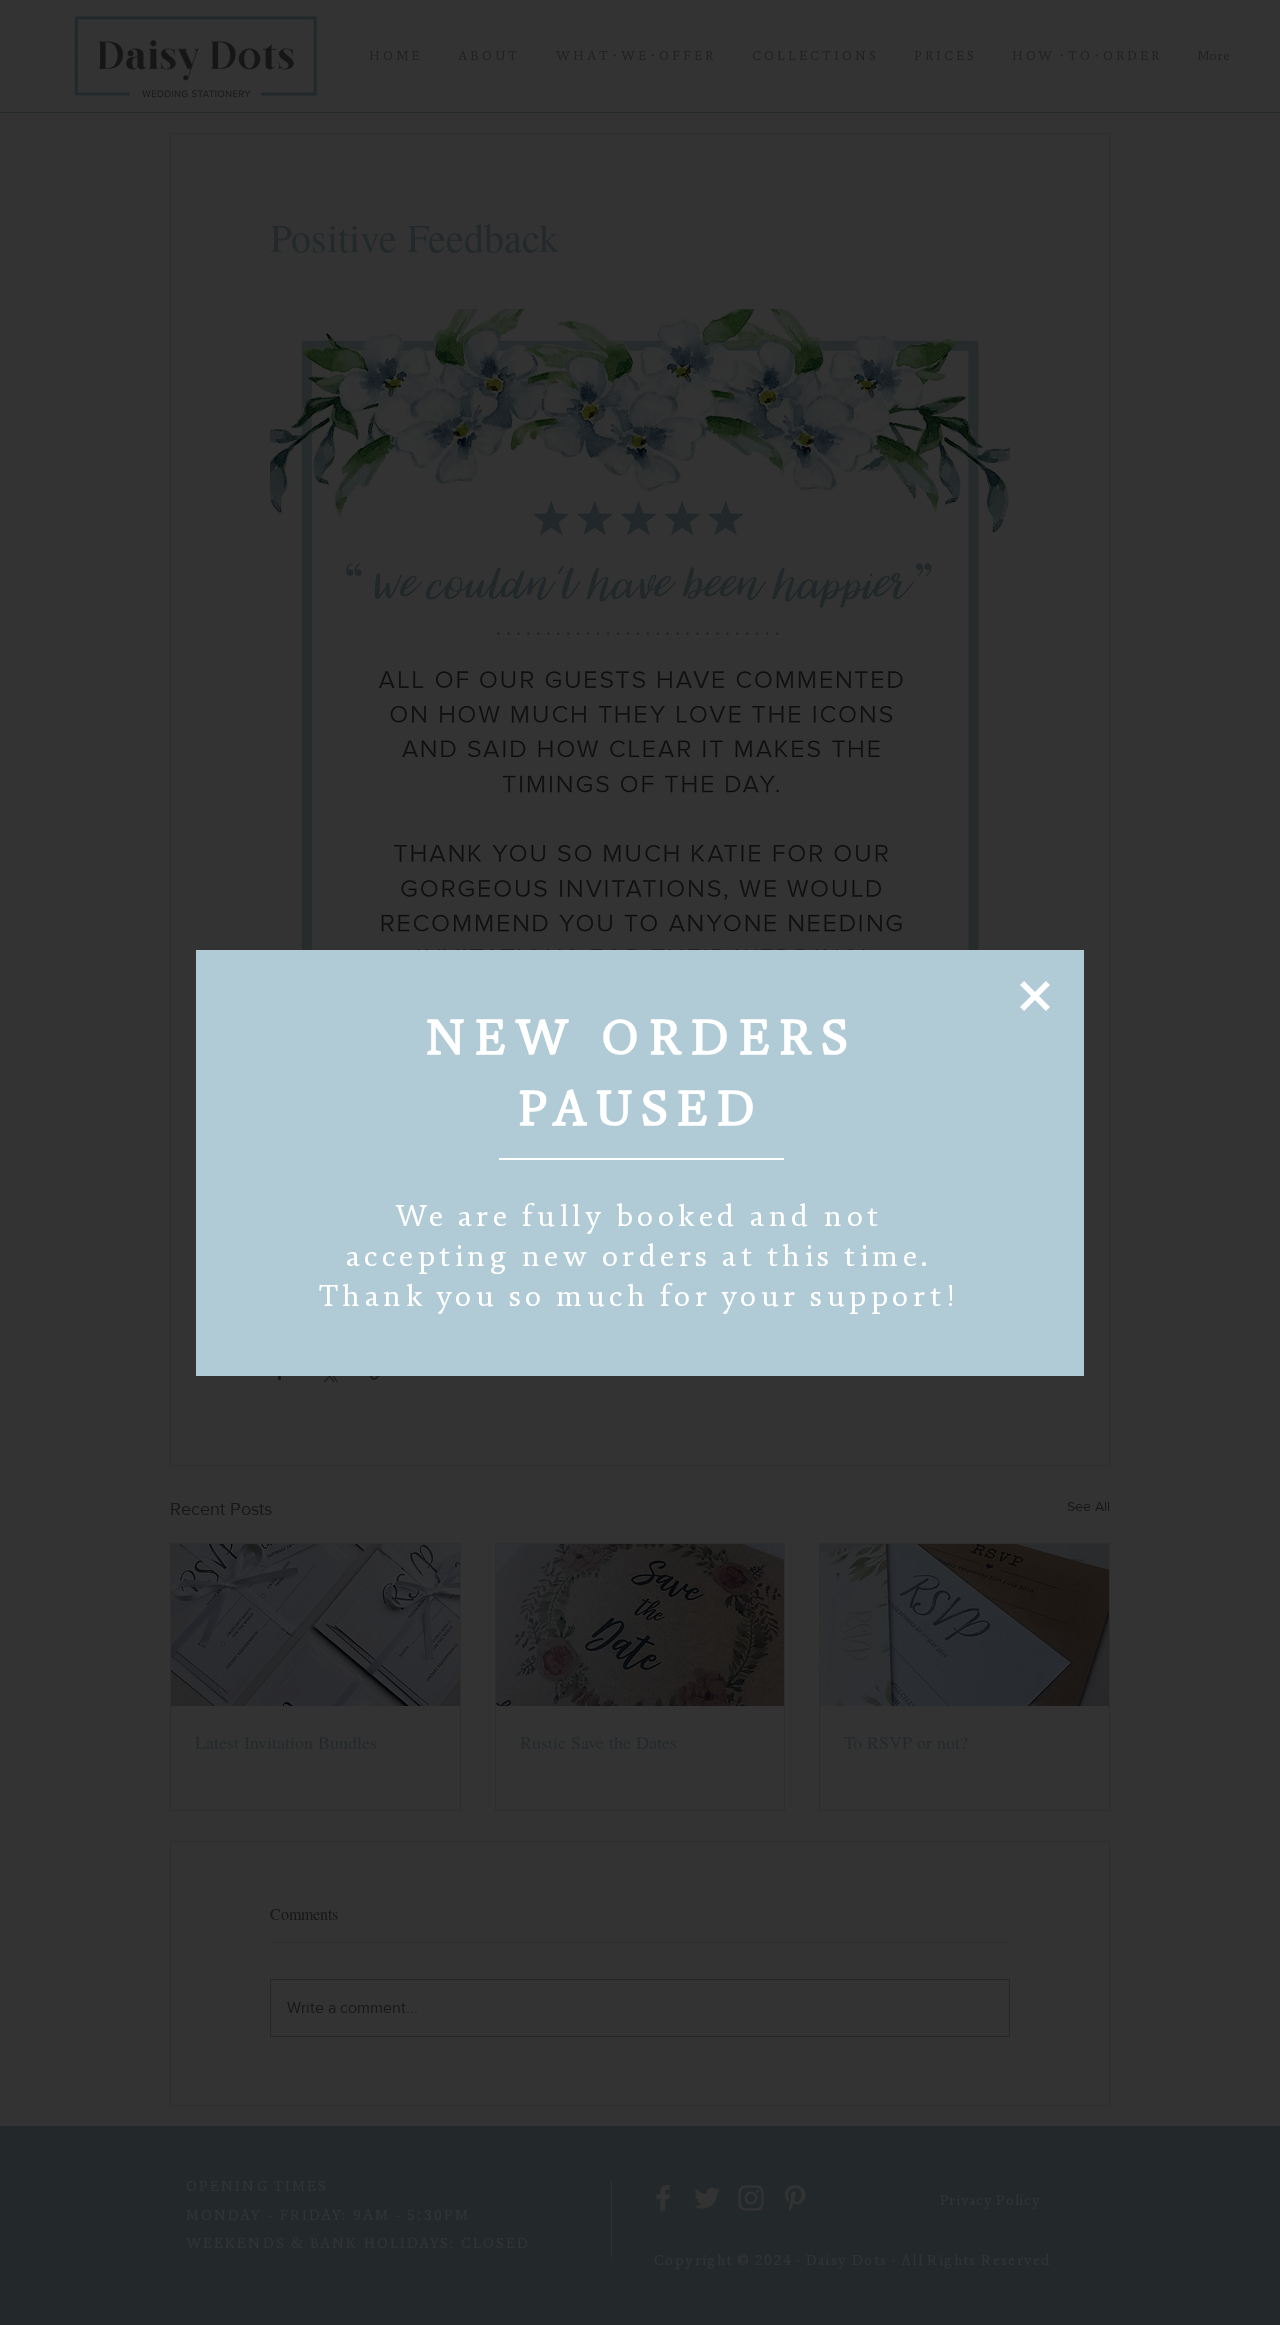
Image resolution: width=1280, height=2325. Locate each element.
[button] (1035, 996)
